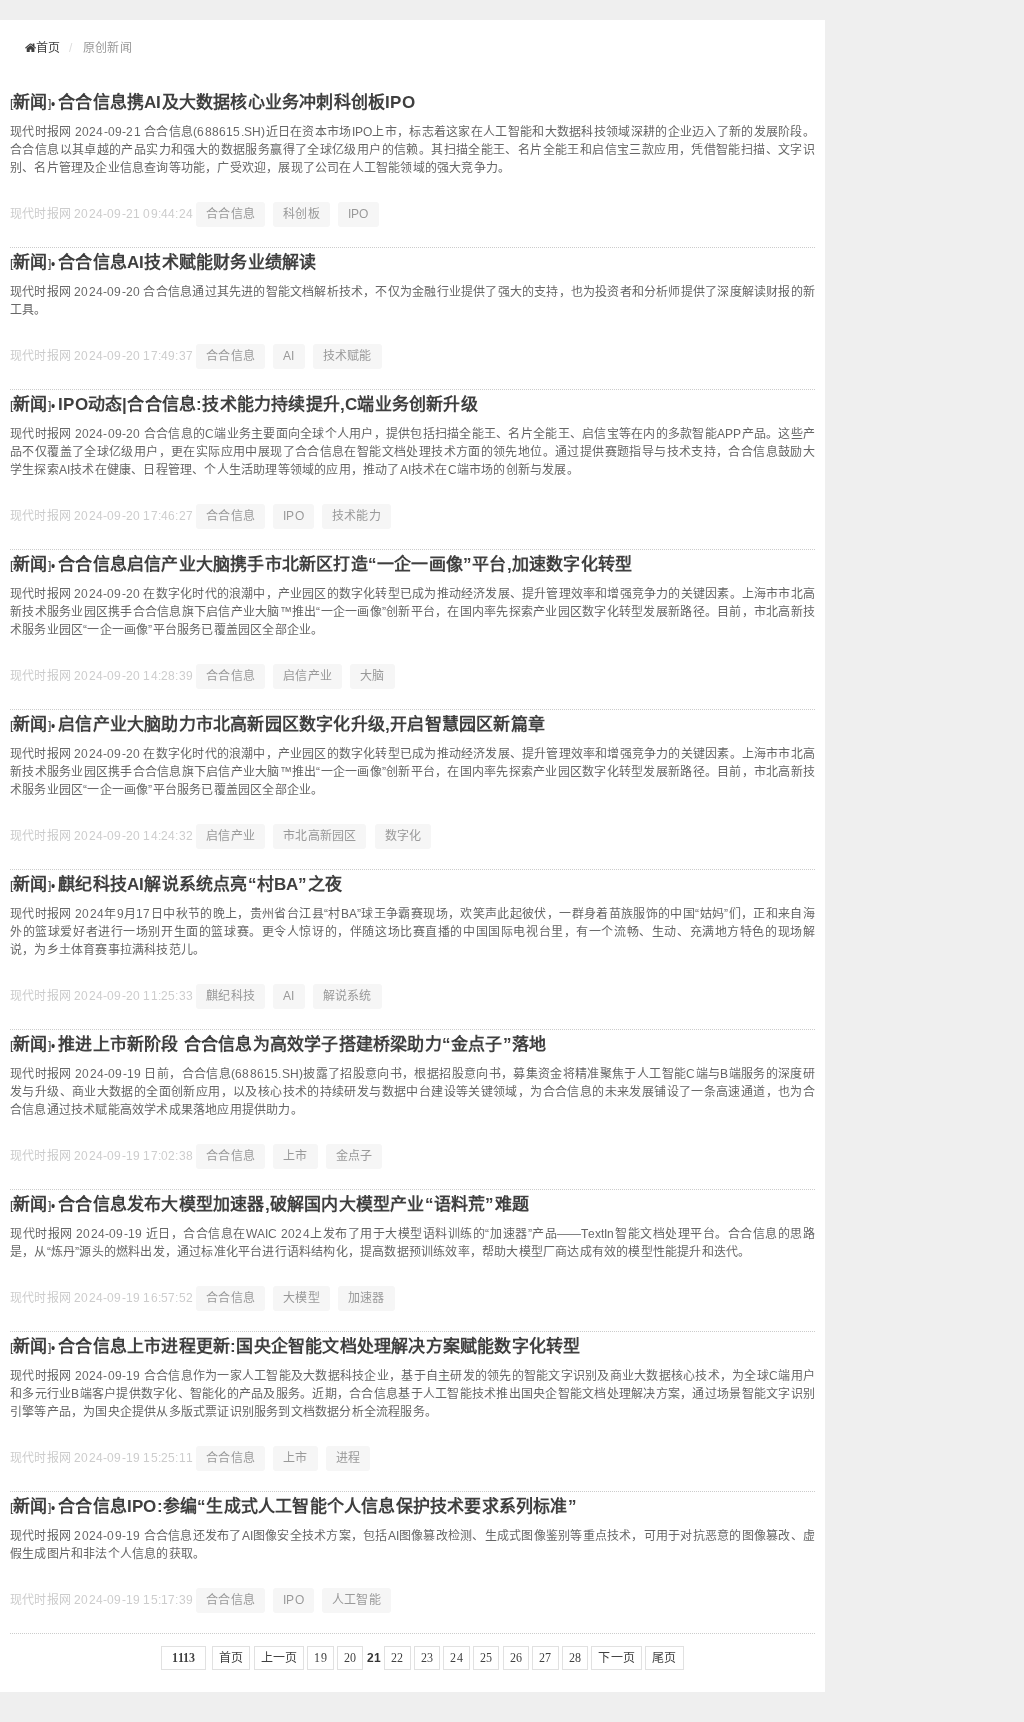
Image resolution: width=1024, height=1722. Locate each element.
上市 (295, 1156)
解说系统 (347, 996)
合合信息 (230, 214)
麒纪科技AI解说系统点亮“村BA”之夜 (200, 884)
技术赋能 (347, 356)
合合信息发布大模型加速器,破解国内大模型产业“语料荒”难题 (293, 1204)
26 (516, 1658)
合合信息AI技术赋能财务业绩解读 (187, 262)
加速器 (366, 1298)
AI (288, 356)
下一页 (616, 1658)
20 (350, 1658)
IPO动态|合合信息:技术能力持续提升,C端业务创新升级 (268, 404)
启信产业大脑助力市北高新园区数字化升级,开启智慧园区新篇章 (301, 724)
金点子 (354, 1156)
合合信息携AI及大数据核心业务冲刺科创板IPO (236, 102)
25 (486, 1658)
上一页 (279, 1658)
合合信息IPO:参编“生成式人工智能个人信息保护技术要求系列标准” (317, 1506)
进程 (348, 1458)
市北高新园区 (319, 836)
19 (320, 1658)
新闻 (30, 102)
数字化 (403, 836)
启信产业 (307, 676)
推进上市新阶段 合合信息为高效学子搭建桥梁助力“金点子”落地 (302, 1044)
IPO (358, 214)
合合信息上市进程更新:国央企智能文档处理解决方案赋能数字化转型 (319, 1346)
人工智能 (356, 1600)
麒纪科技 (230, 996)
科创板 (301, 214)
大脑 (372, 676)
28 (575, 1658)
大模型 (301, 1298)
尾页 (664, 1658)
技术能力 (356, 516)
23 (427, 1658)
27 (545, 1658)
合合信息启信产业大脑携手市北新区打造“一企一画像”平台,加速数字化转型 (345, 564)
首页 (48, 48)
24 (456, 1658)
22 (397, 1658)
